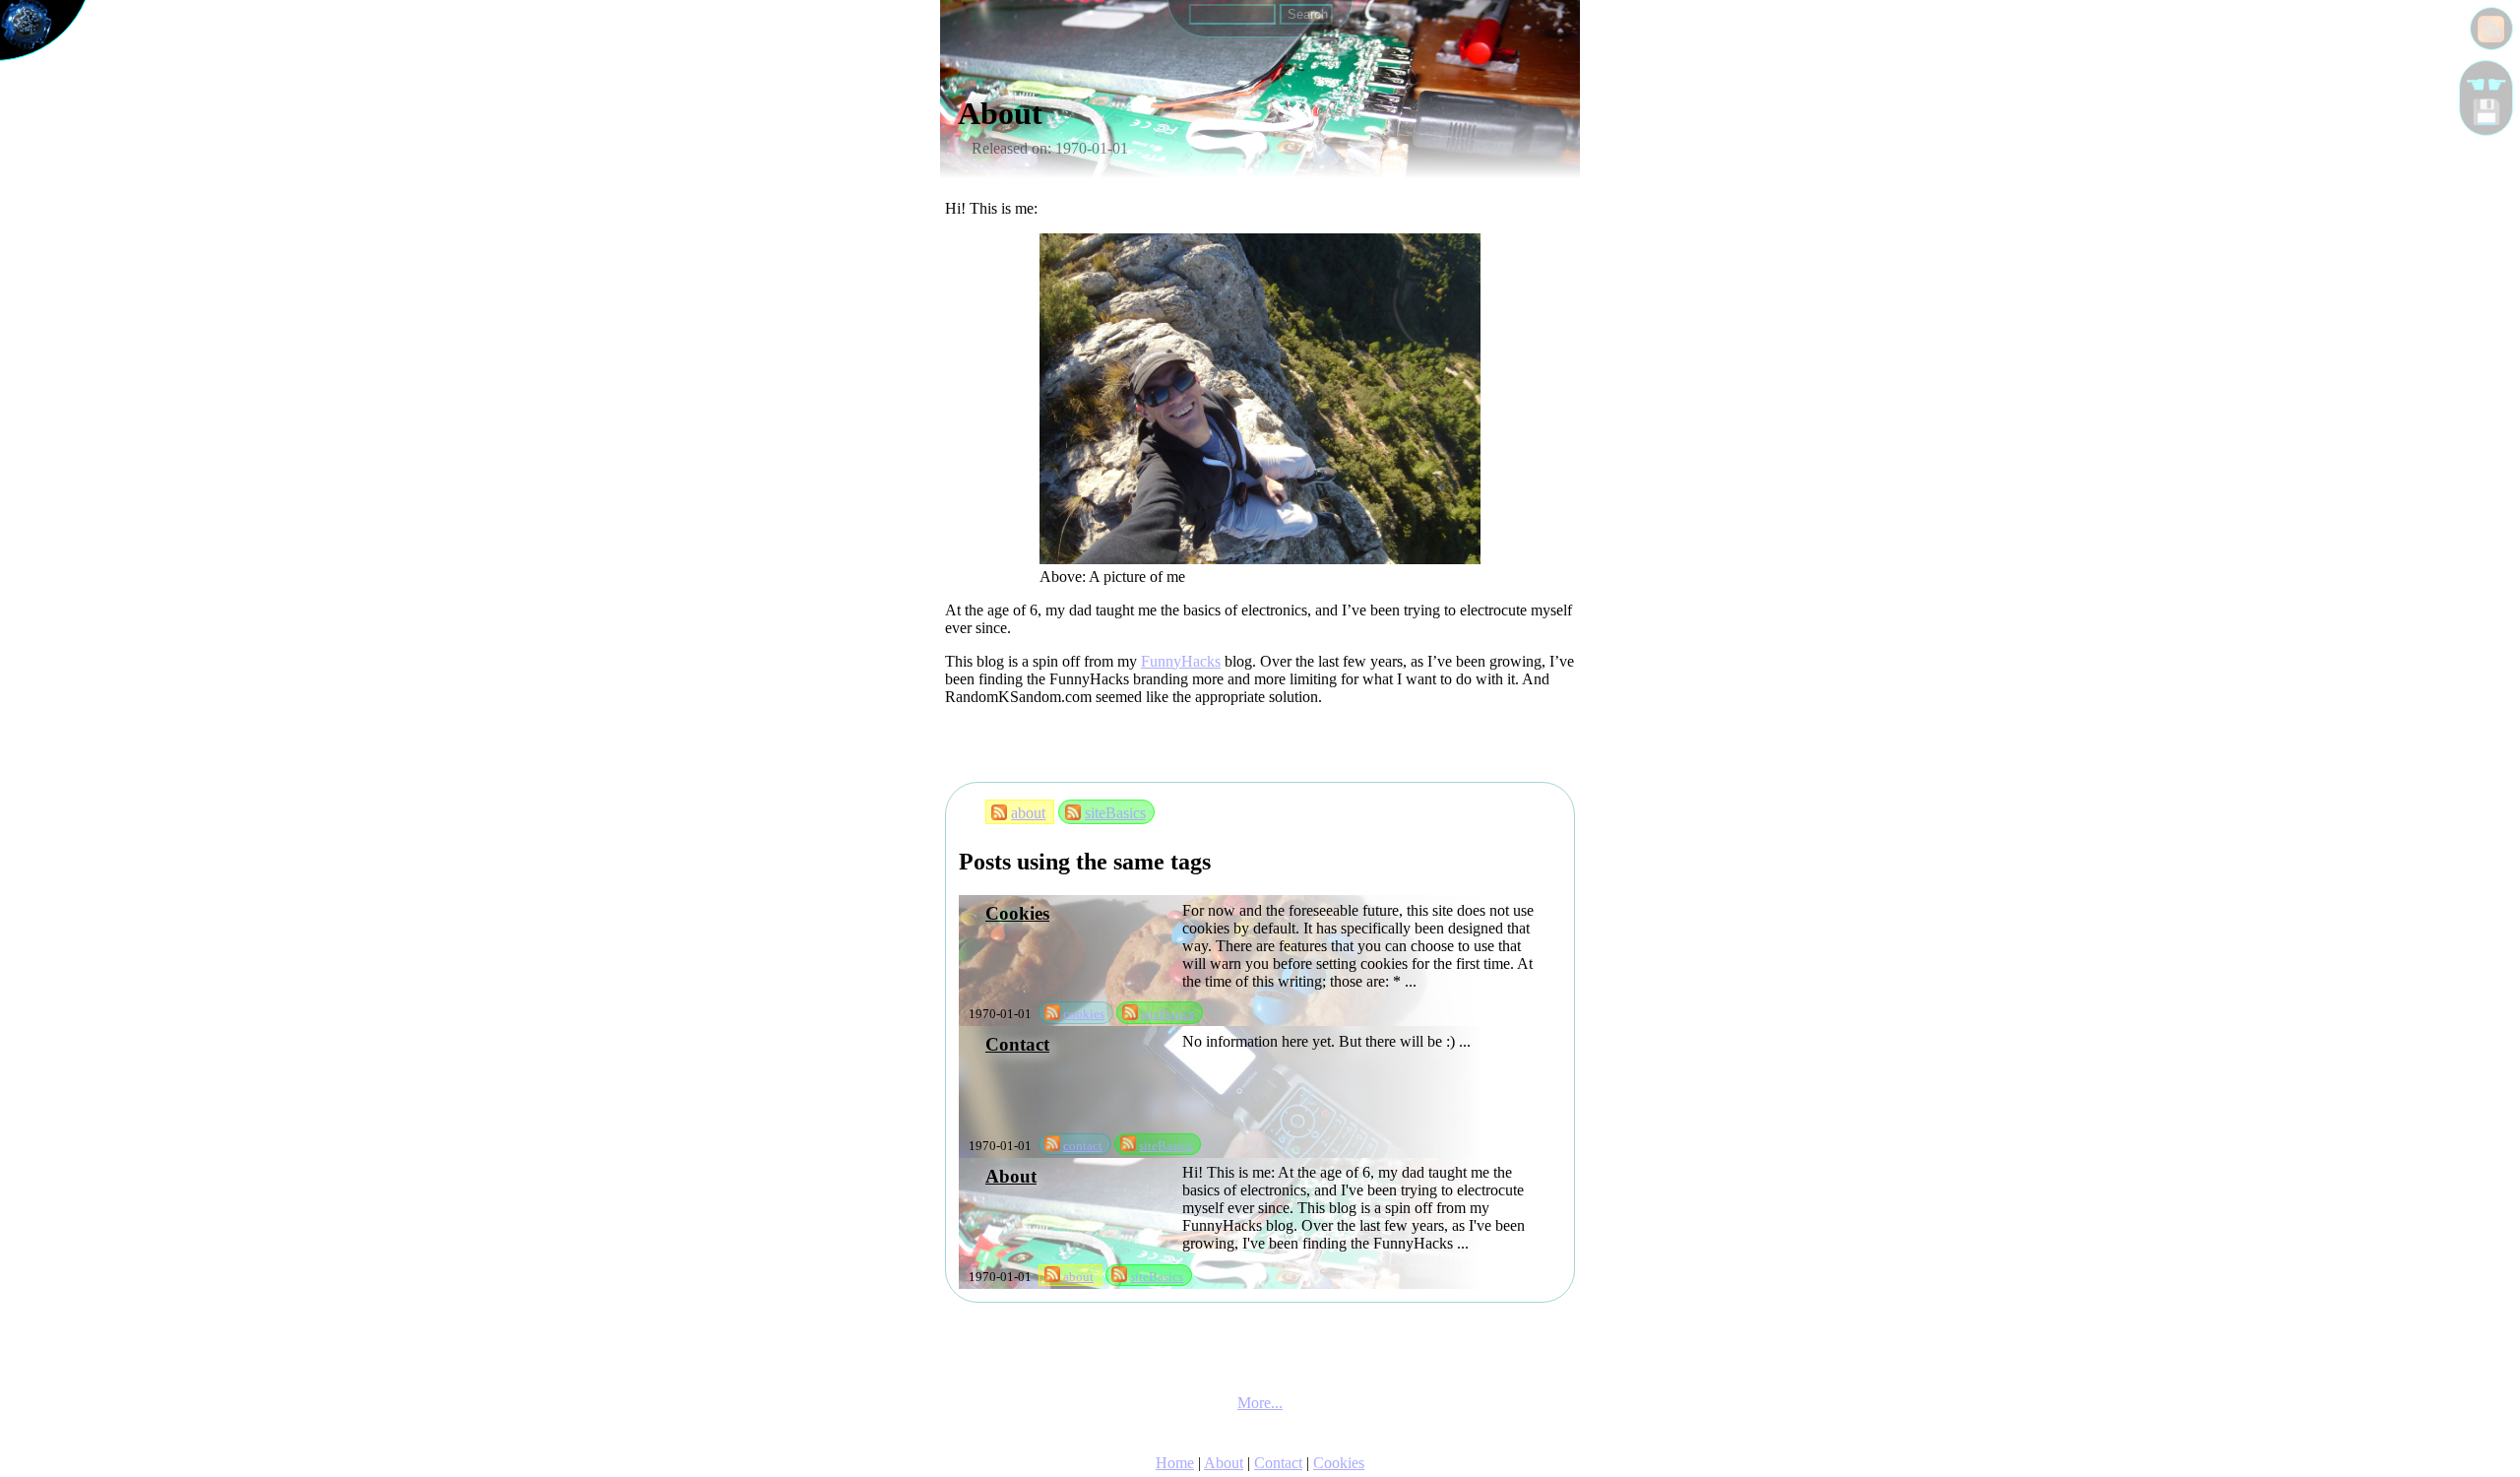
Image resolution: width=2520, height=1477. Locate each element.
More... (1260, 1403)
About (1011, 1176)
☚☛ (2487, 85)
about (1028, 813)
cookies (1084, 1014)
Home (1175, 1463)
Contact (1017, 1044)
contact (1083, 1146)
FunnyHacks (1181, 661)
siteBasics (1115, 813)
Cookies (1017, 913)
